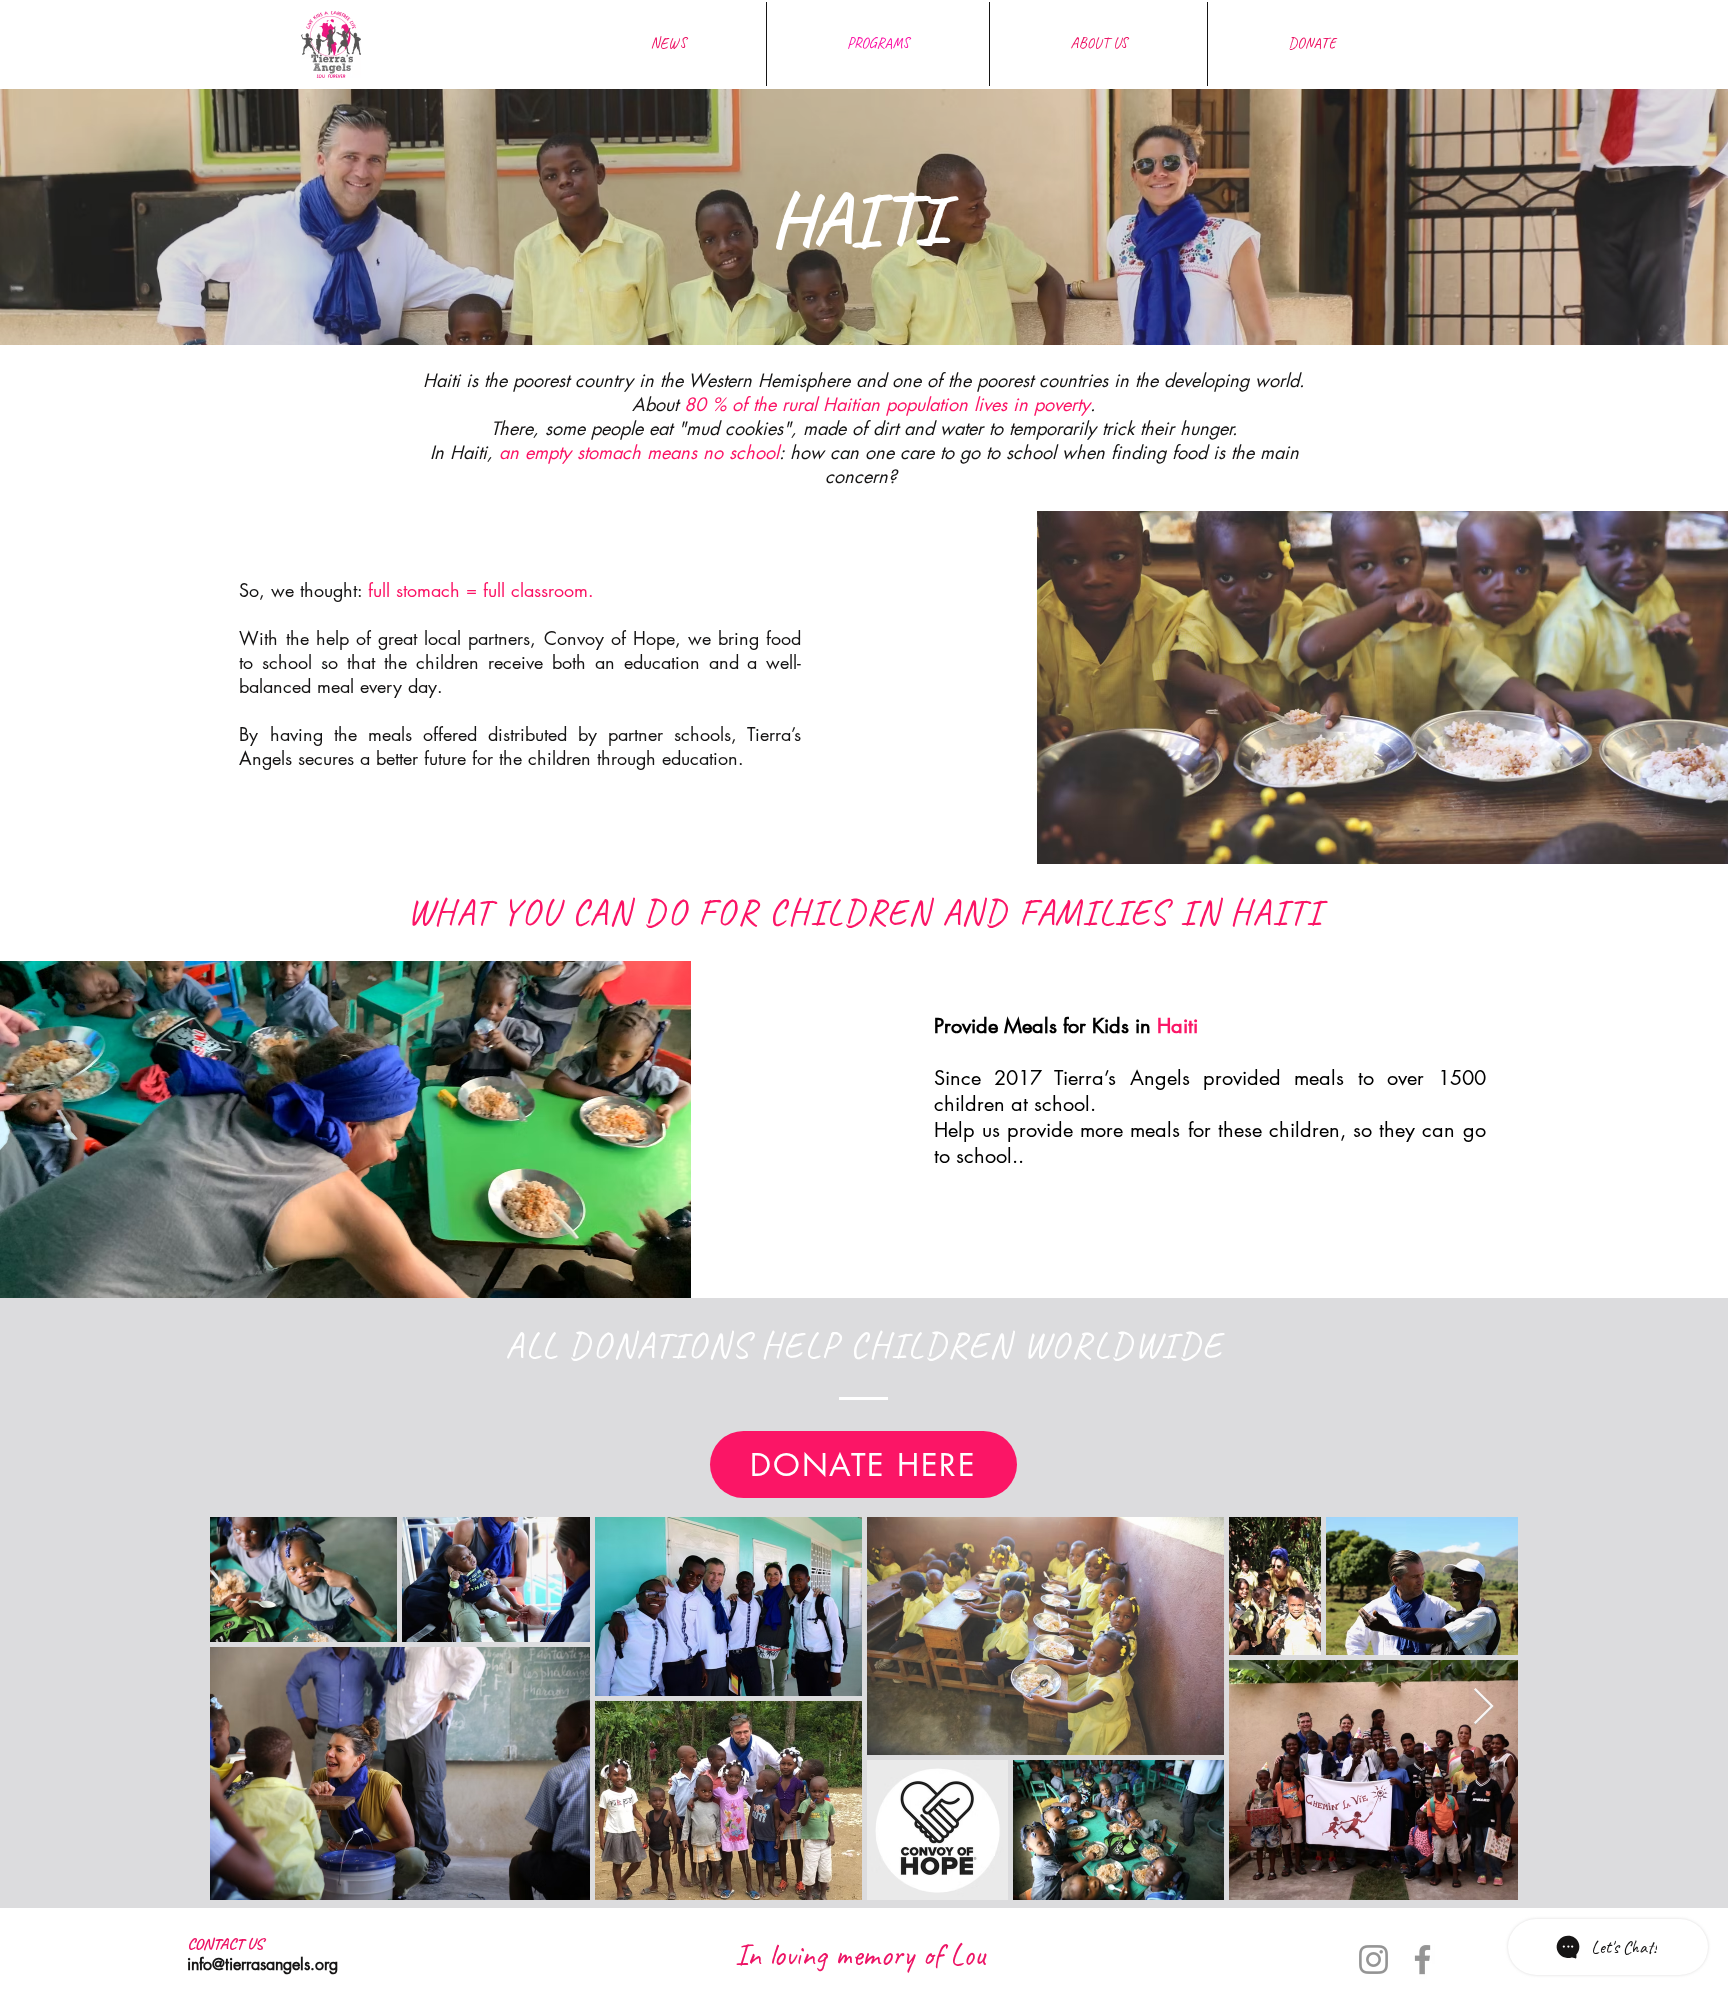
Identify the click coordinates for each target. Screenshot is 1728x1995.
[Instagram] (1373, 1959)
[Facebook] (1422, 1959)
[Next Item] (1483, 1707)
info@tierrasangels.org (262, 1964)
